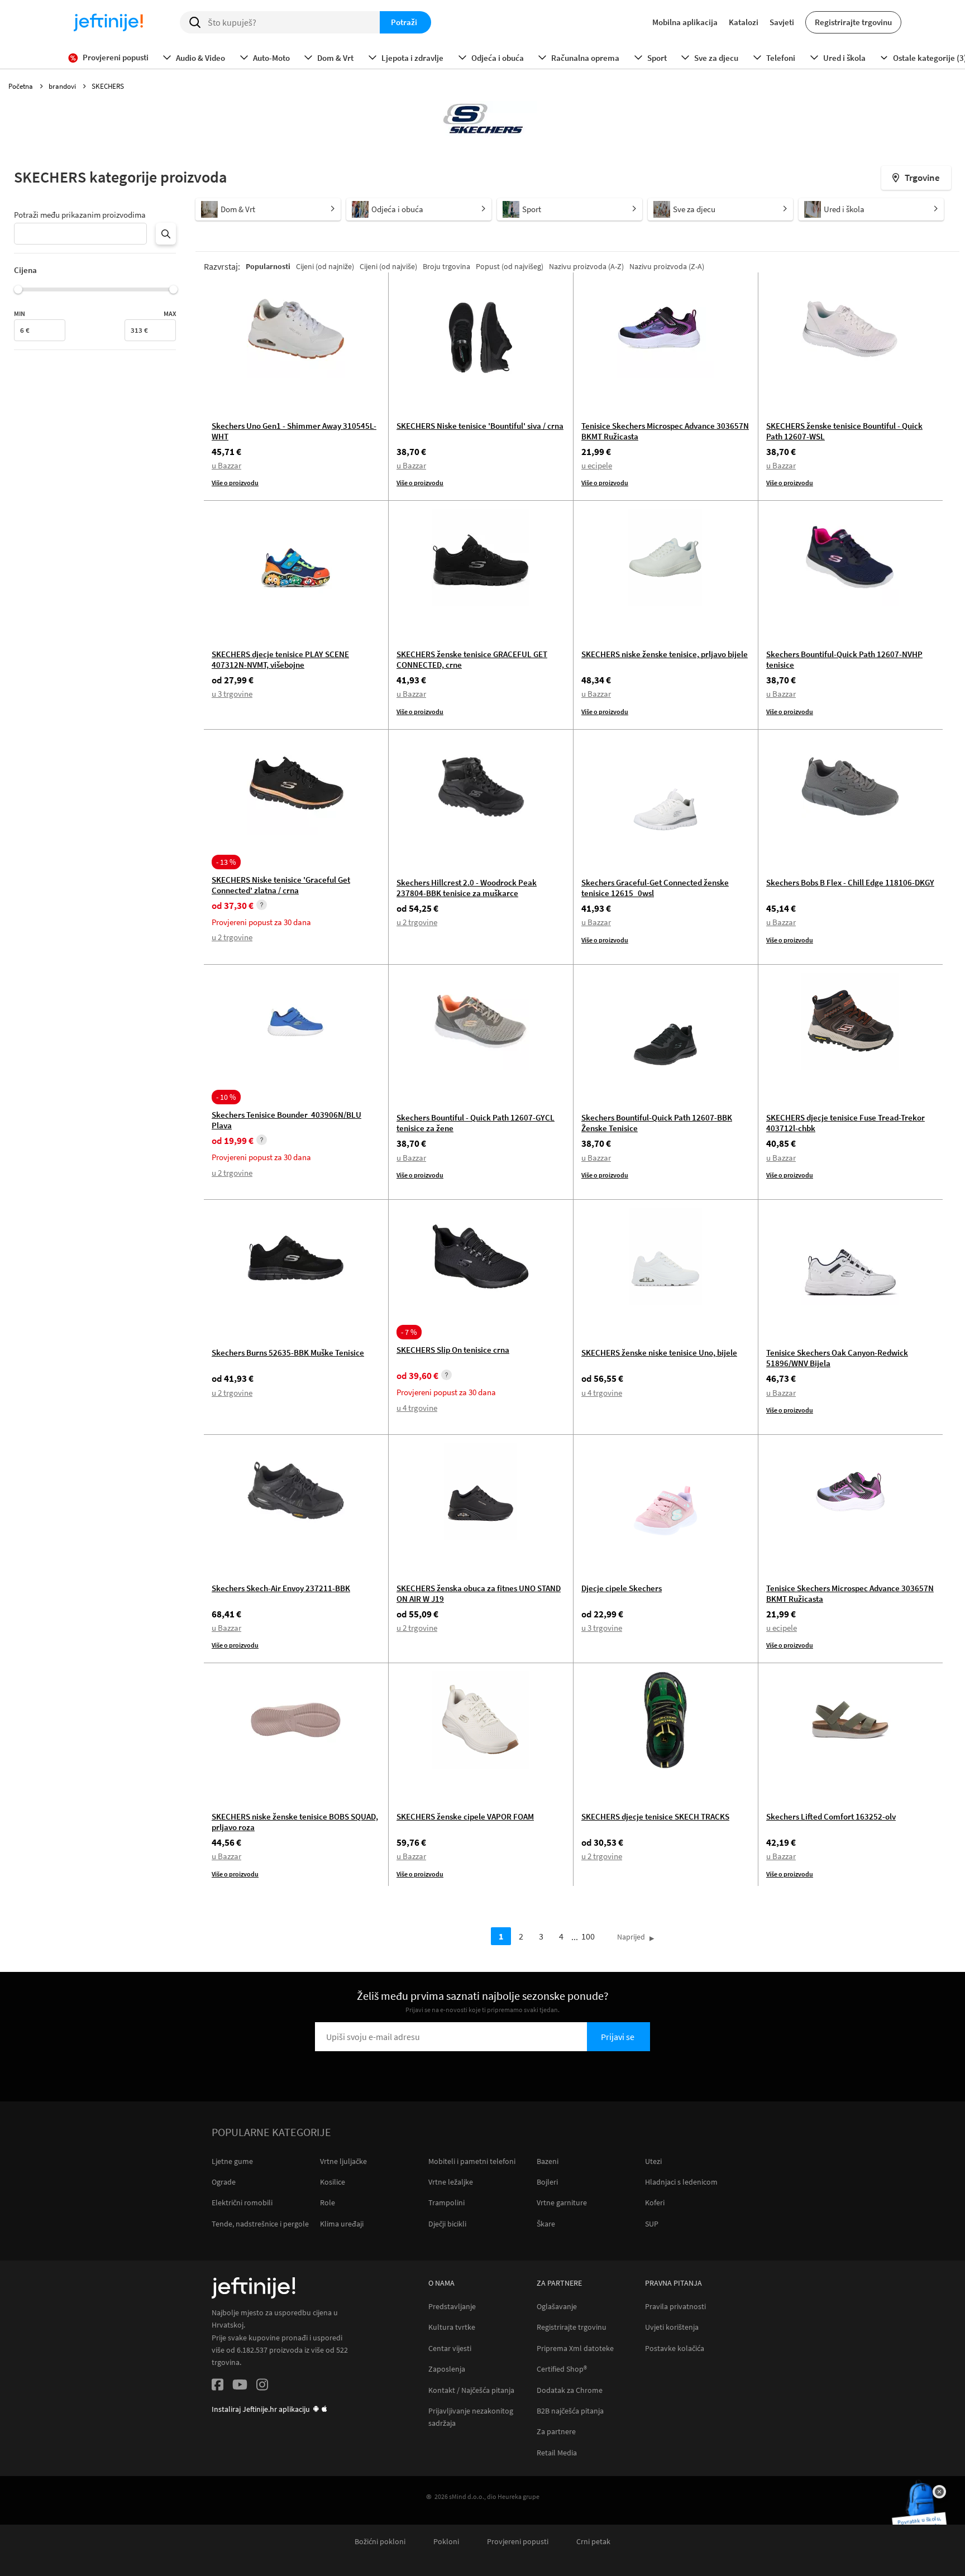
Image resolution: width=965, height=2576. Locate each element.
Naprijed (631, 1937)
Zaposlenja (447, 2369)
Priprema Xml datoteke (575, 2348)
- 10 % (226, 1097)
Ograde (224, 2182)
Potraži (404, 22)
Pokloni (446, 2542)
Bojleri (547, 2182)
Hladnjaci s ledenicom (681, 2182)
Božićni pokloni (380, 2542)
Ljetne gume (232, 2161)
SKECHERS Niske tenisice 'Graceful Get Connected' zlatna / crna (281, 885)
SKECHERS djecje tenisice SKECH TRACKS (655, 1816)
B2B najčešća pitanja (570, 2411)
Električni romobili (242, 2202)
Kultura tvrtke (452, 2327)
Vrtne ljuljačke (343, 2161)
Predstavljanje (452, 2307)
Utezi (653, 2161)
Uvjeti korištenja (672, 2327)
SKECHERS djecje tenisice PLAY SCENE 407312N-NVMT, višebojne (280, 659)
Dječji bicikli (447, 2224)
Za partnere (556, 2432)
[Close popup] (939, 2492)
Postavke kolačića (675, 2348)
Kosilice (333, 2182)
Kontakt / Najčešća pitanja (471, 2390)
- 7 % (409, 1332)
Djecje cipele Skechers (622, 1588)
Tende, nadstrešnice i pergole (260, 2224)
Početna (22, 86)
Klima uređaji (342, 2224)
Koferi (655, 2202)
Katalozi (744, 22)
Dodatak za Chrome (570, 2390)
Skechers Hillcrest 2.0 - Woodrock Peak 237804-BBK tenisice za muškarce (467, 888)
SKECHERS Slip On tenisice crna (453, 1350)
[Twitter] (240, 2386)
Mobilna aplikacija (685, 22)
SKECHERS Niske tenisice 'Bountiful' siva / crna (480, 426)
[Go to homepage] (108, 22)
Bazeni (548, 2161)
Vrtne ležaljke (451, 2182)
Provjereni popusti (518, 2542)
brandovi (63, 86)
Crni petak (593, 2542)
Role (328, 2202)
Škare (546, 2224)
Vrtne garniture (562, 2202)
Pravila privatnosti (675, 2307)
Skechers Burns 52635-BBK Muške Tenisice (288, 1352)
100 (588, 1936)
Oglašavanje (557, 2307)
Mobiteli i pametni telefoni (472, 2161)
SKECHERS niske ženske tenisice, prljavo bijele (665, 654)
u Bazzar (226, 465)
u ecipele (597, 465)
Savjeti (782, 22)
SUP (652, 2224)
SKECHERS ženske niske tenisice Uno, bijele (659, 1352)
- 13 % (226, 862)
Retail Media (557, 2453)
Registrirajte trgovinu (853, 22)
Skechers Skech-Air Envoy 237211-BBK (281, 1588)
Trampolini (446, 2202)
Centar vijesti (450, 2348)
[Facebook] (218, 2386)
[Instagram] (262, 2386)
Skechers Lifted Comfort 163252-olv (831, 1816)
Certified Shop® (562, 2369)
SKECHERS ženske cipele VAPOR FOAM (465, 1816)
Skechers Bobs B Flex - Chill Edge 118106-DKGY (850, 882)
